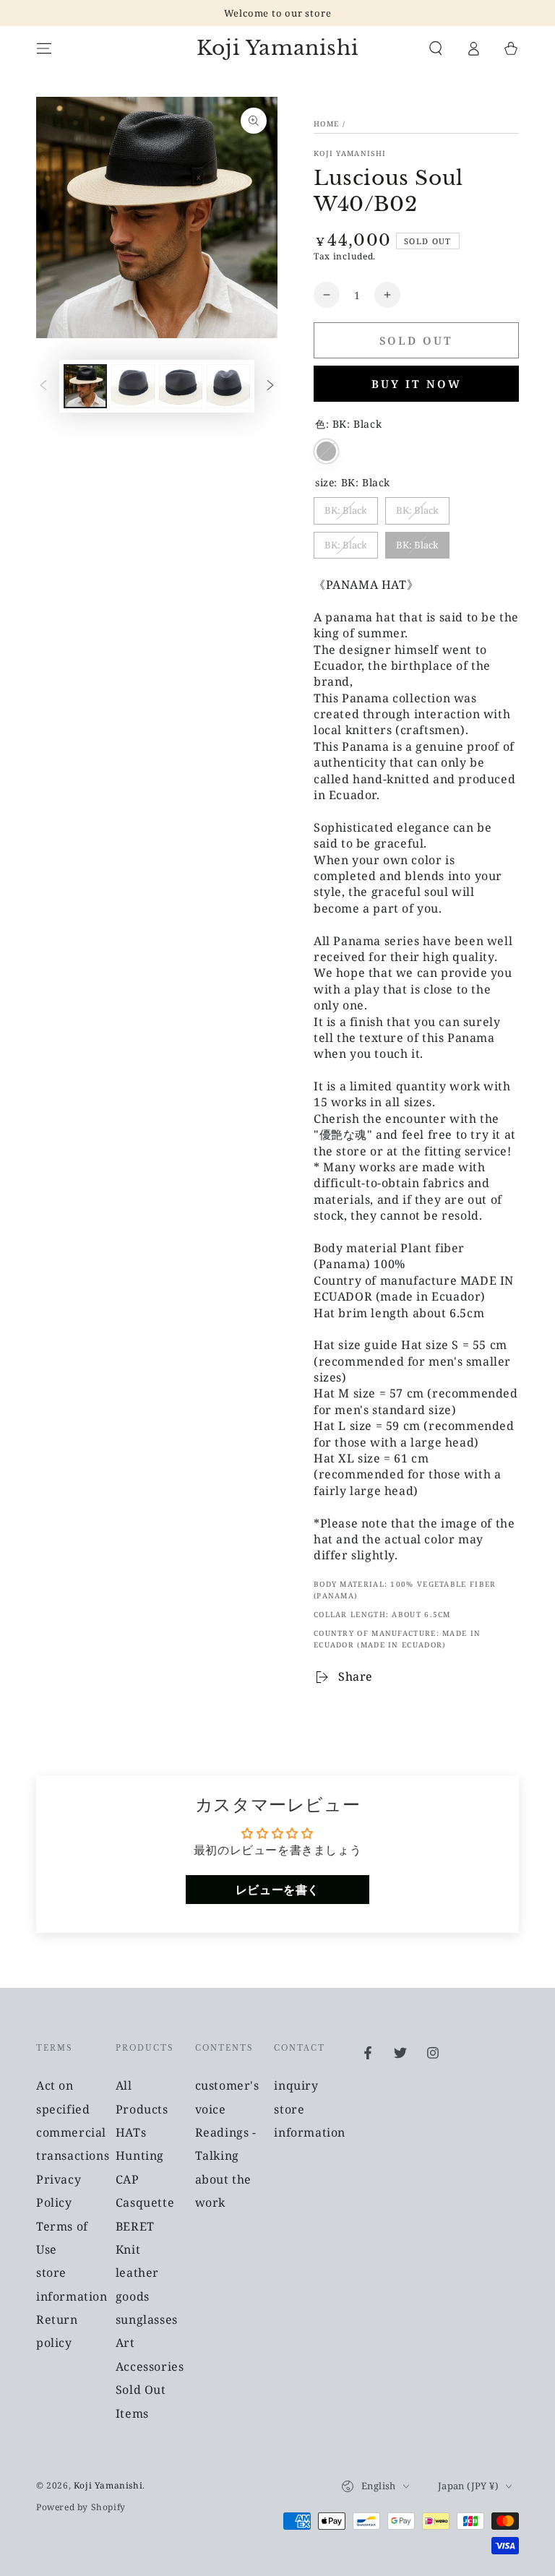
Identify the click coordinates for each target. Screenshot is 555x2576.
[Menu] (44, 48)
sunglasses (147, 2319)
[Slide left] (43, 387)
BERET (135, 2226)
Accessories (150, 2366)
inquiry (296, 2085)
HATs (131, 2132)
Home (326, 124)
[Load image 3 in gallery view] (181, 386)
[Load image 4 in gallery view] (228, 386)
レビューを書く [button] (277, 1890)
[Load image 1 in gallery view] (85, 386)
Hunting (140, 2155)
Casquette (145, 2202)
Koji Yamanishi (350, 153)
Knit (128, 2249)
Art (125, 2343)
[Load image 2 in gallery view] (133, 386)
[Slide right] (270, 387)
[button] (436, 48)
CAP (128, 2179)
